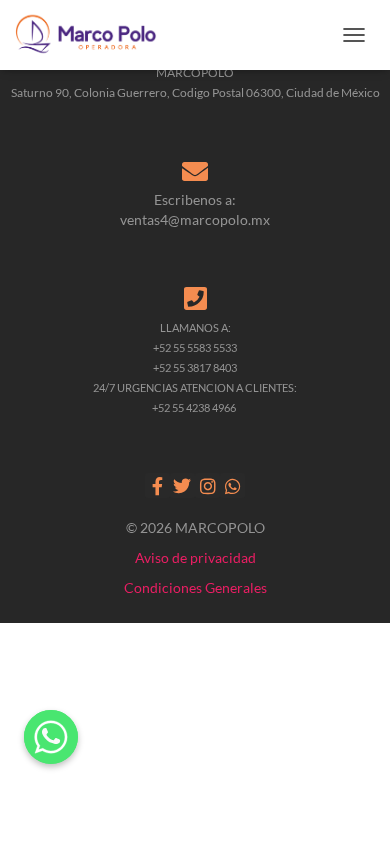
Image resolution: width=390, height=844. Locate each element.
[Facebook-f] (157, 485)
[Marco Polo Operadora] (93, 35)
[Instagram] (207, 485)
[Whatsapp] (232, 485)
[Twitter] (182, 485)
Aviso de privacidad (195, 557)
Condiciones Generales (195, 587)
